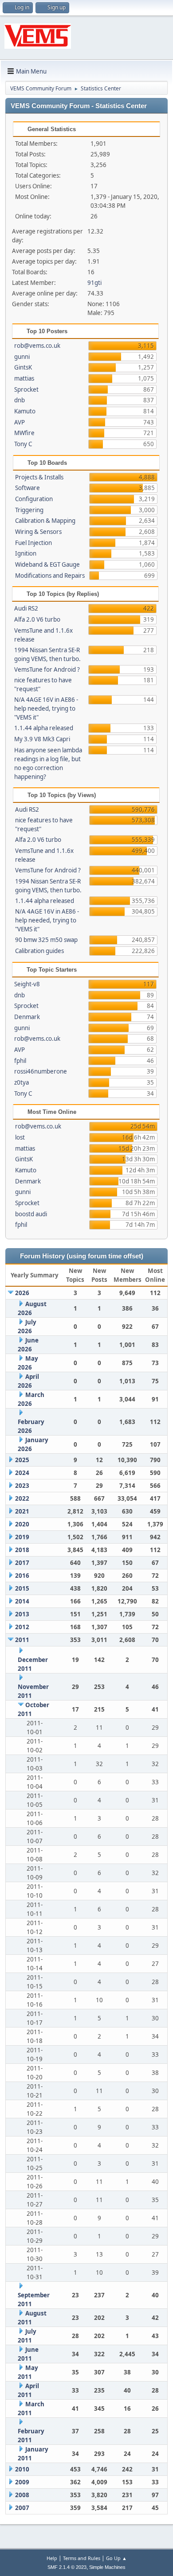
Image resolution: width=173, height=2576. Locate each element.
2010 (22, 2469)
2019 (22, 1537)
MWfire (24, 433)
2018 (22, 1550)
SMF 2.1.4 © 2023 (67, 2567)
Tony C (23, 444)
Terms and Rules (82, 2558)
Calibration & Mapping (45, 521)
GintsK (23, 367)
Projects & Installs (39, 477)
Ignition (26, 553)
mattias (24, 378)
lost (20, 1137)
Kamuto (25, 411)
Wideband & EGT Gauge (47, 564)
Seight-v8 (27, 984)
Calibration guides (39, 951)
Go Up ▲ (116, 2558)
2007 (22, 2508)
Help (52, 2558)
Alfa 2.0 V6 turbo (37, 619)
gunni (22, 357)
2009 (22, 2482)
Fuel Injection (33, 543)
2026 (22, 1293)
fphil (20, 1061)
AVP (20, 422)
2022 (22, 1498)
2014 (22, 1601)
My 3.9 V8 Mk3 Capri (42, 739)
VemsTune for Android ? (47, 669)
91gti (94, 283)
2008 (22, 2495)
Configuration (34, 499)
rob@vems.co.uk (37, 346)
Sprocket (26, 389)
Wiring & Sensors (38, 532)
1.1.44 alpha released (44, 728)
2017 (22, 1563)
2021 (22, 1511)
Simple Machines (107, 2567)
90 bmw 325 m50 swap (46, 940)
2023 (22, 1486)
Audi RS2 (26, 608)
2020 (22, 1524)
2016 (22, 1576)
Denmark (27, 1017)
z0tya (22, 1082)
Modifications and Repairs (50, 576)
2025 (22, 1460)
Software (28, 488)
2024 (22, 1473)
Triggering (29, 510)
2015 (22, 1588)
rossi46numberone (41, 1071)
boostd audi (31, 1214)
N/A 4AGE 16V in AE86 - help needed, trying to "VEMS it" (46, 708)
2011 (22, 1640)
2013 (22, 1614)
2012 (22, 1627)
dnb (20, 400)
